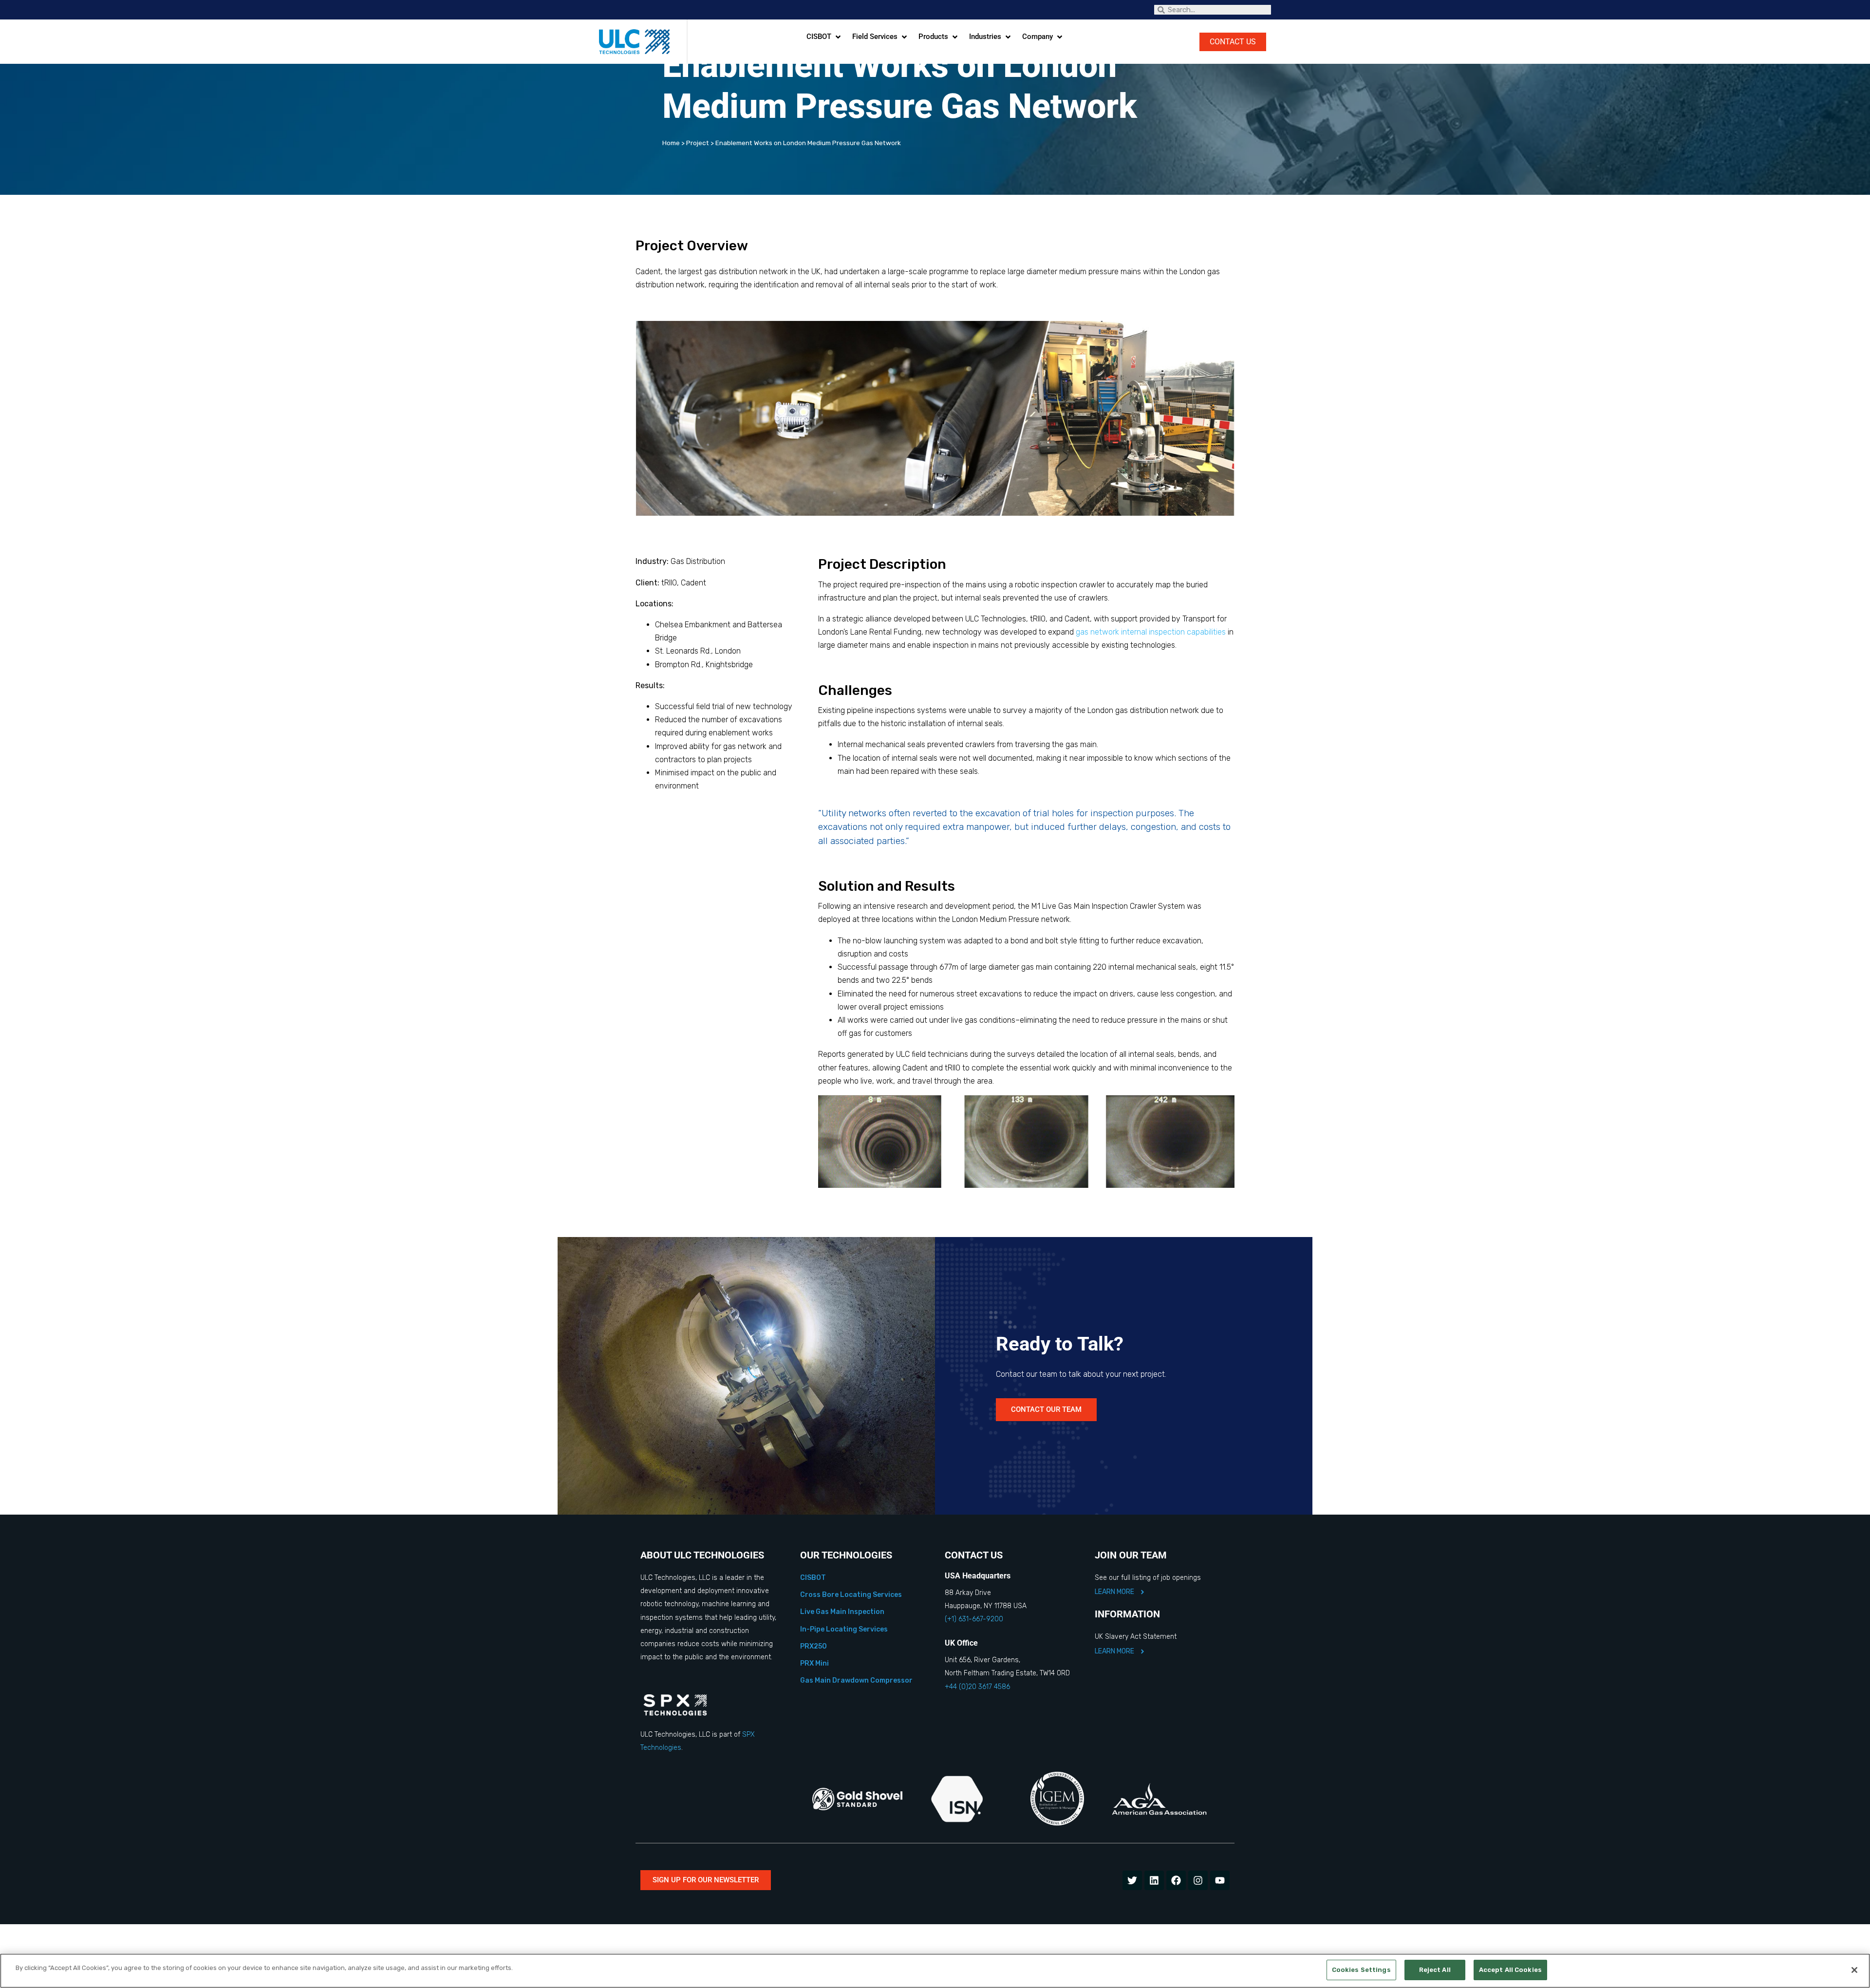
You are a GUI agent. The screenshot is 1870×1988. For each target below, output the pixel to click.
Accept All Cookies (1510, 1970)
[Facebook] (1176, 1880)
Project (698, 143)
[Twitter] (1132, 1880)
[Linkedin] (1154, 1880)
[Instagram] (1198, 1880)
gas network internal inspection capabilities (1151, 632)
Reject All (1435, 1970)
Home (671, 143)
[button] (824, 37)
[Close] (1854, 1970)
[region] (935, 1971)
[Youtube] (1220, 1880)
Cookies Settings (1361, 1970)
